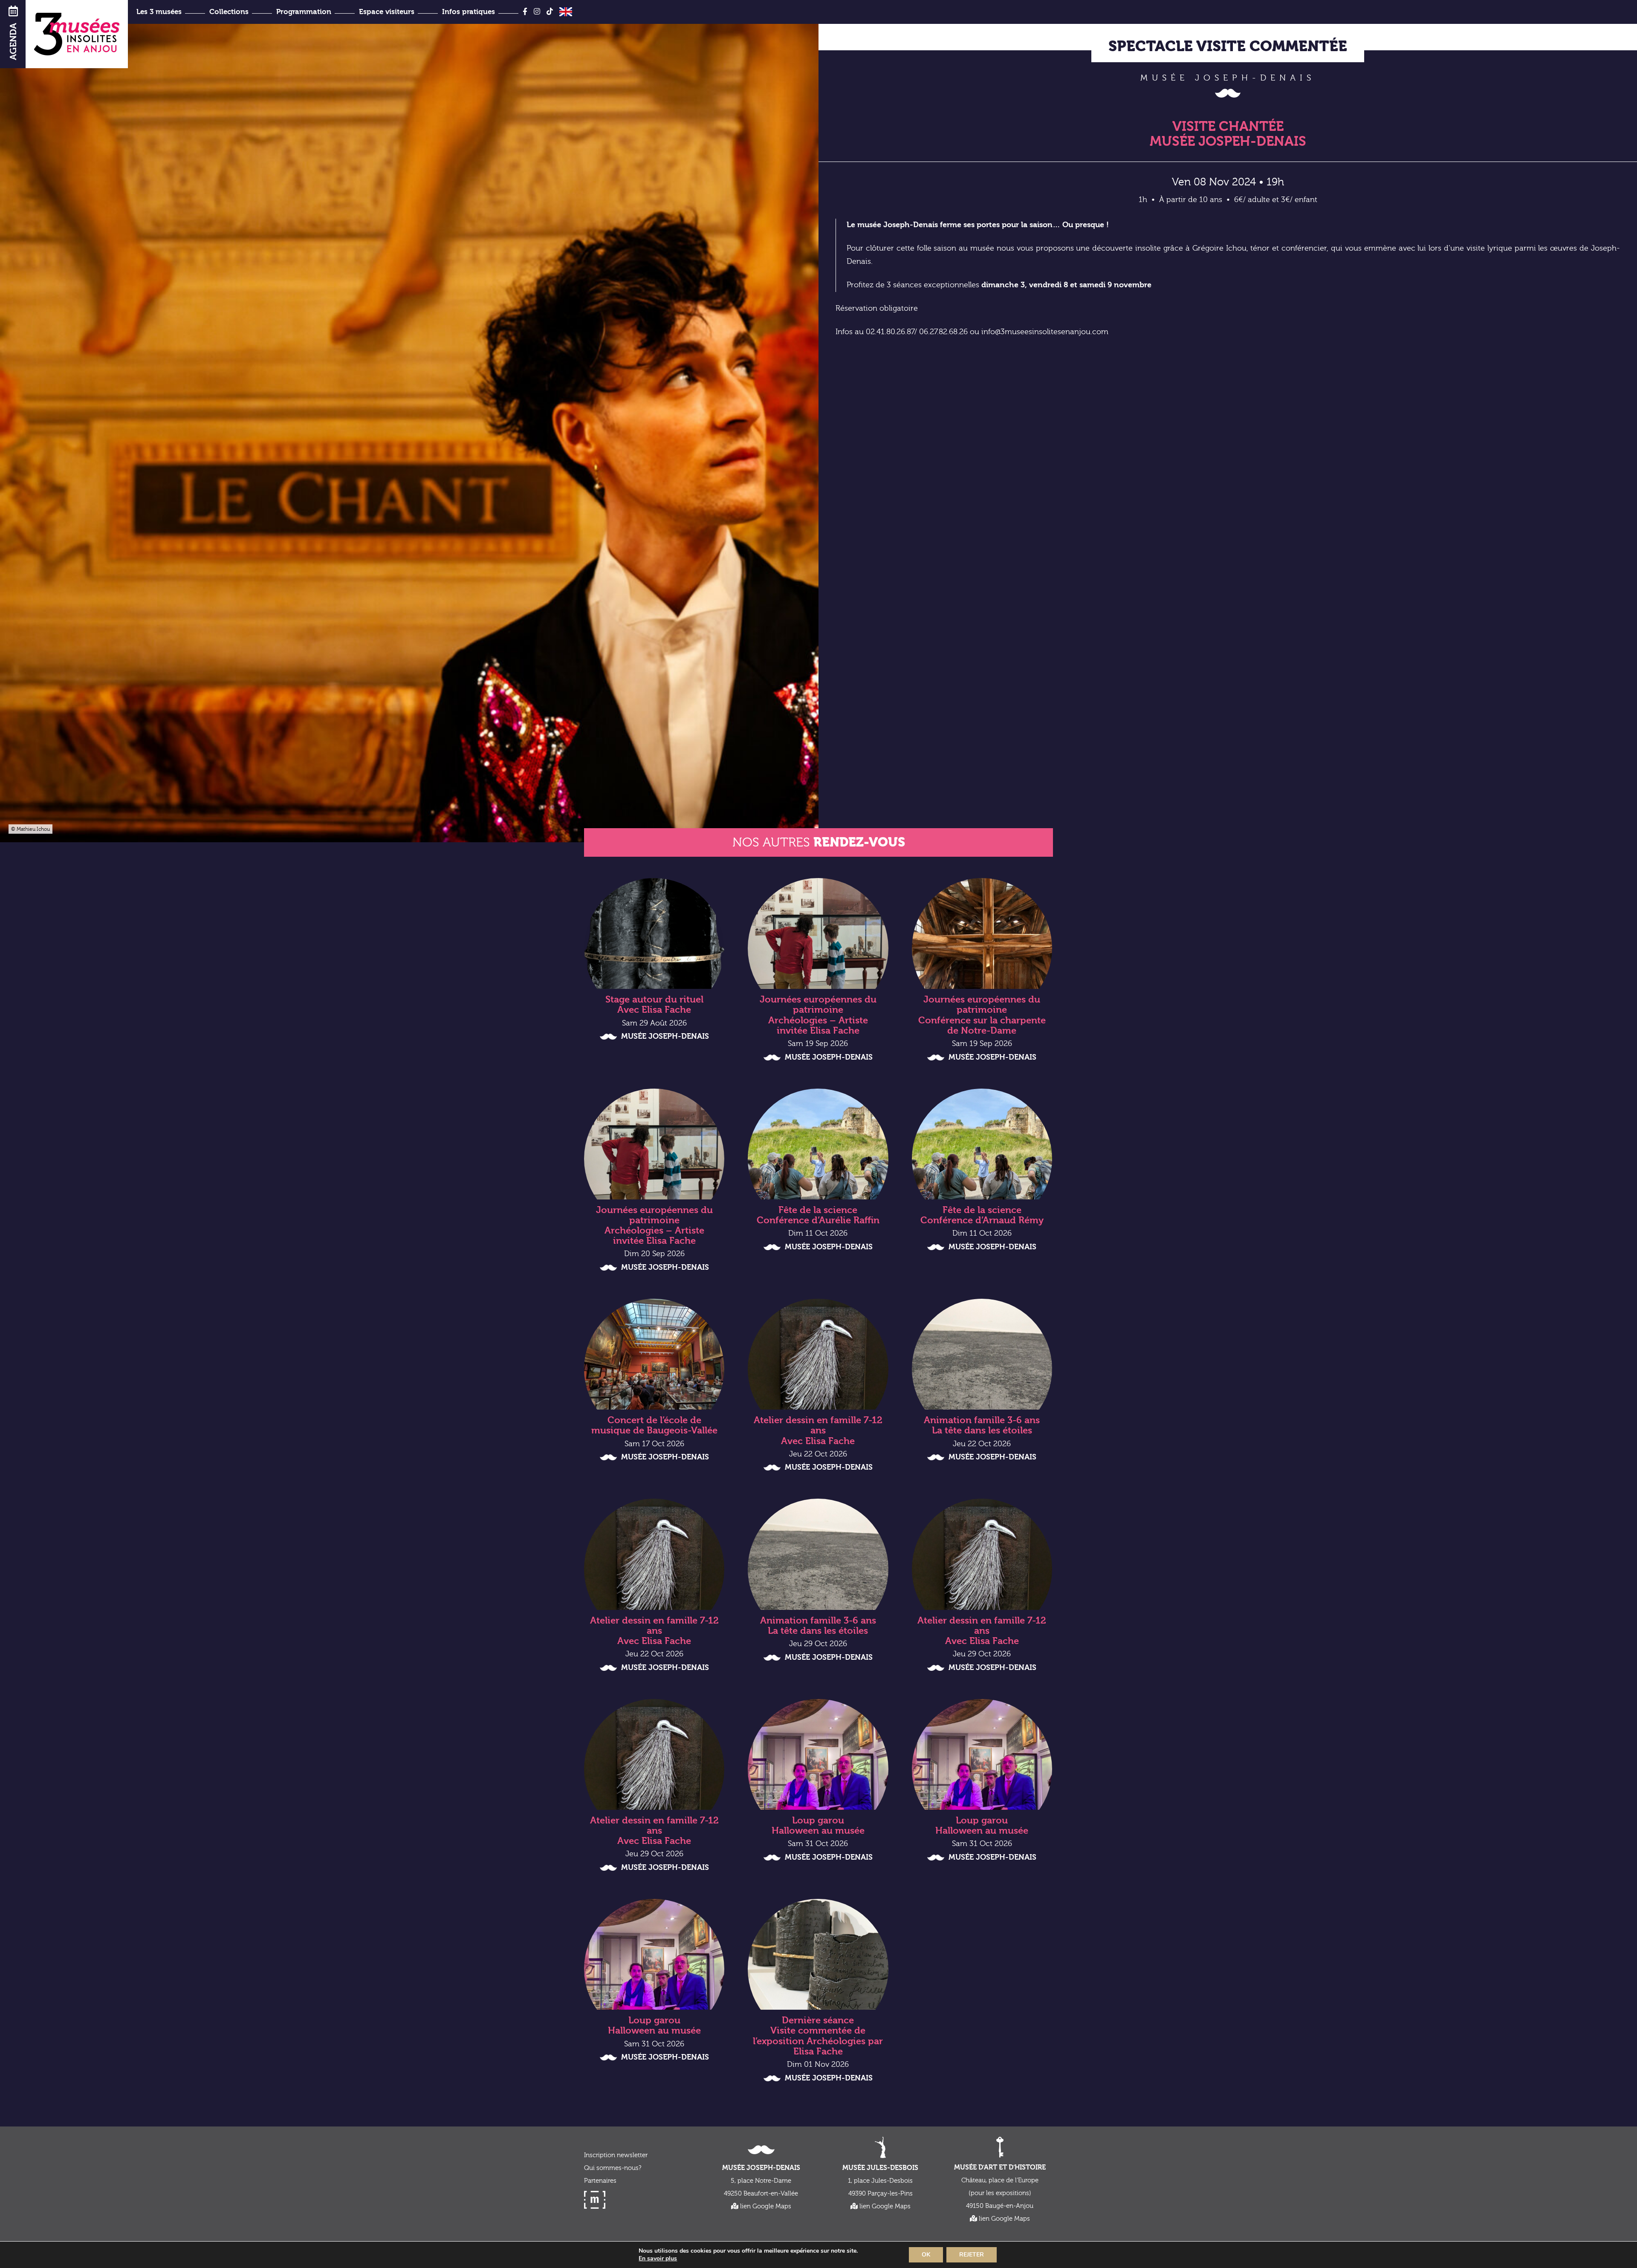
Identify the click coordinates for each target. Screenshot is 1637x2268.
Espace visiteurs (387, 12)
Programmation (304, 12)
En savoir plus (658, 2259)
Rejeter (972, 2255)
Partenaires (600, 2181)
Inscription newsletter (616, 2155)
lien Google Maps (765, 2206)
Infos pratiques (469, 12)
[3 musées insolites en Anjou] (77, 34)
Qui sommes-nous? (613, 2168)
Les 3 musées (159, 12)
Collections (229, 12)
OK (926, 2255)
